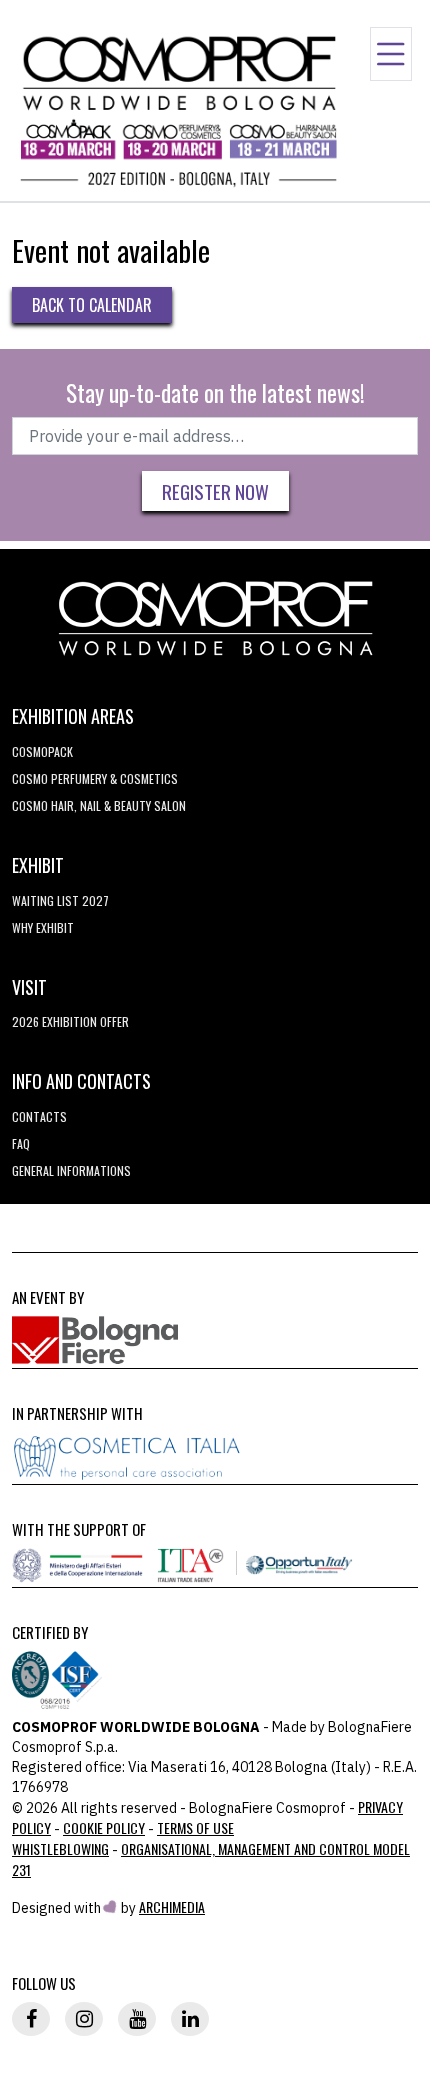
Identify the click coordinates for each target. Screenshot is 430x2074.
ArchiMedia (172, 1906)
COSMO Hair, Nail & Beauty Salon (99, 805)
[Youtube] (137, 2019)
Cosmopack (42, 751)
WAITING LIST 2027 (60, 900)
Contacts (39, 1116)
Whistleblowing (60, 1848)
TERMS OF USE (195, 1827)
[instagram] (84, 2019)
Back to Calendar (92, 305)
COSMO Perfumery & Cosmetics (95, 778)
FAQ (21, 1143)
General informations (71, 1170)
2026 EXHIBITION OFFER (70, 1021)
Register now (215, 491)
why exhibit (43, 927)
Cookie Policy (104, 1827)
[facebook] (31, 2019)
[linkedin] (190, 2019)
